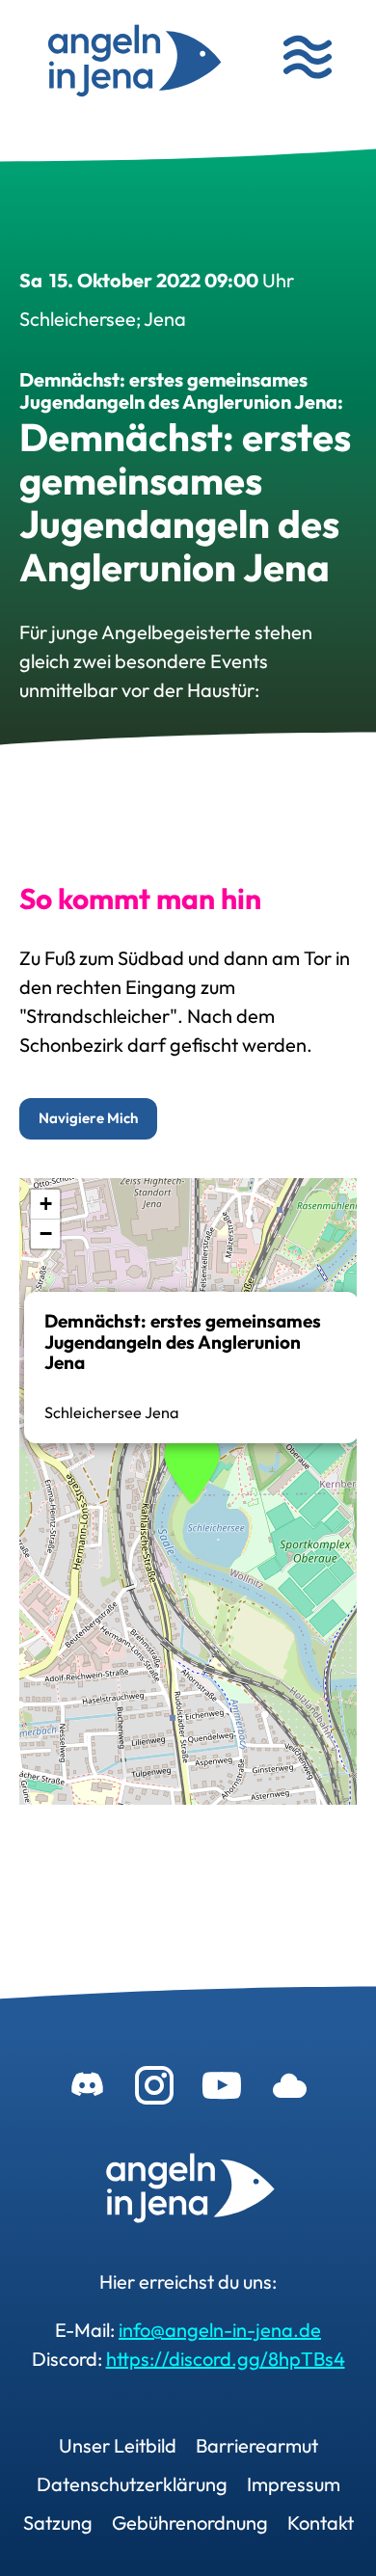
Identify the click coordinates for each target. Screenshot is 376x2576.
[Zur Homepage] (188, 2190)
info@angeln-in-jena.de (220, 2330)
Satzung (58, 2522)
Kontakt (321, 2522)
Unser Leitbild (118, 2445)
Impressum (294, 2484)
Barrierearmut (257, 2445)
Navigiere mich (88, 1118)
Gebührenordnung (190, 2522)
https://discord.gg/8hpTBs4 (226, 2359)
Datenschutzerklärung (132, 2484)
